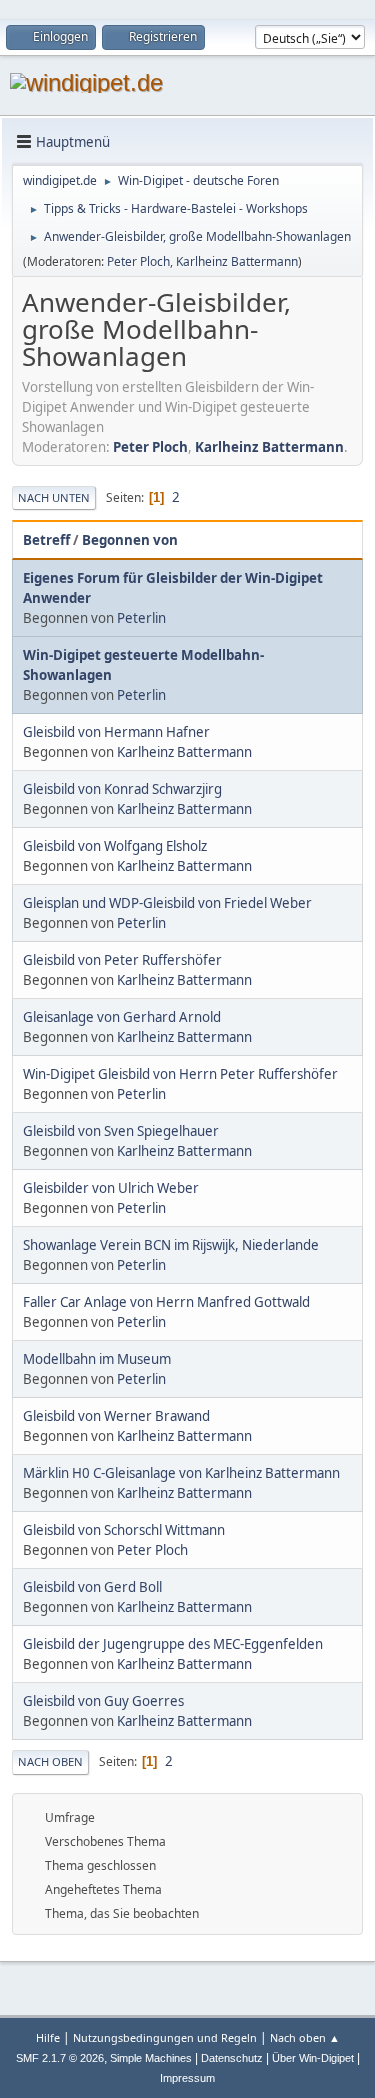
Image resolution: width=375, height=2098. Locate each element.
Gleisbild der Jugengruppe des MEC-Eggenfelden (173, 1644)
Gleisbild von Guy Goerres (103, 1701)
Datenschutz (232, 2058)
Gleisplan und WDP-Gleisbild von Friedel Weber (167, 903)
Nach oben (50, 1761)
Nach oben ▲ (305, 2037)
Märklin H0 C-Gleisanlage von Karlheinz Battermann (181, 1473)
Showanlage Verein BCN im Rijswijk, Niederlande (171, 1245)
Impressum (187, 2078)
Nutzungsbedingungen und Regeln (165, 2037)
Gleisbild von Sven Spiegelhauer (121, 1131)
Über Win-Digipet (313, 2058)
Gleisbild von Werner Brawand (116, 1416)
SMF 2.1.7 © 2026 (60, 2058)
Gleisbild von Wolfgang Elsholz (115, 846)
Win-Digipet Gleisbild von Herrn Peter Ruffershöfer (180, 1074)
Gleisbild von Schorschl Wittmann (124, 1530)
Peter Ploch (138, 261)
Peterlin (141, 618)
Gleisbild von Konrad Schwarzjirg (122, 789)
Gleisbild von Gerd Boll (92, 1587)
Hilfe (48, 2037)
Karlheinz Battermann (237, 261)
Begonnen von (130, 540)
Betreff (46, 540)
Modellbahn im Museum (97, 1359)
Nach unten (54, 497)
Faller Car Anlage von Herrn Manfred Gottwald (166, 1302)
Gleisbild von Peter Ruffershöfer (122, 960)
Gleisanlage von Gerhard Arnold (122, 1017)
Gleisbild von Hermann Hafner (116, 732)
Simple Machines (151, 2058)
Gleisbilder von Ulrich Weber (111, 1188)
